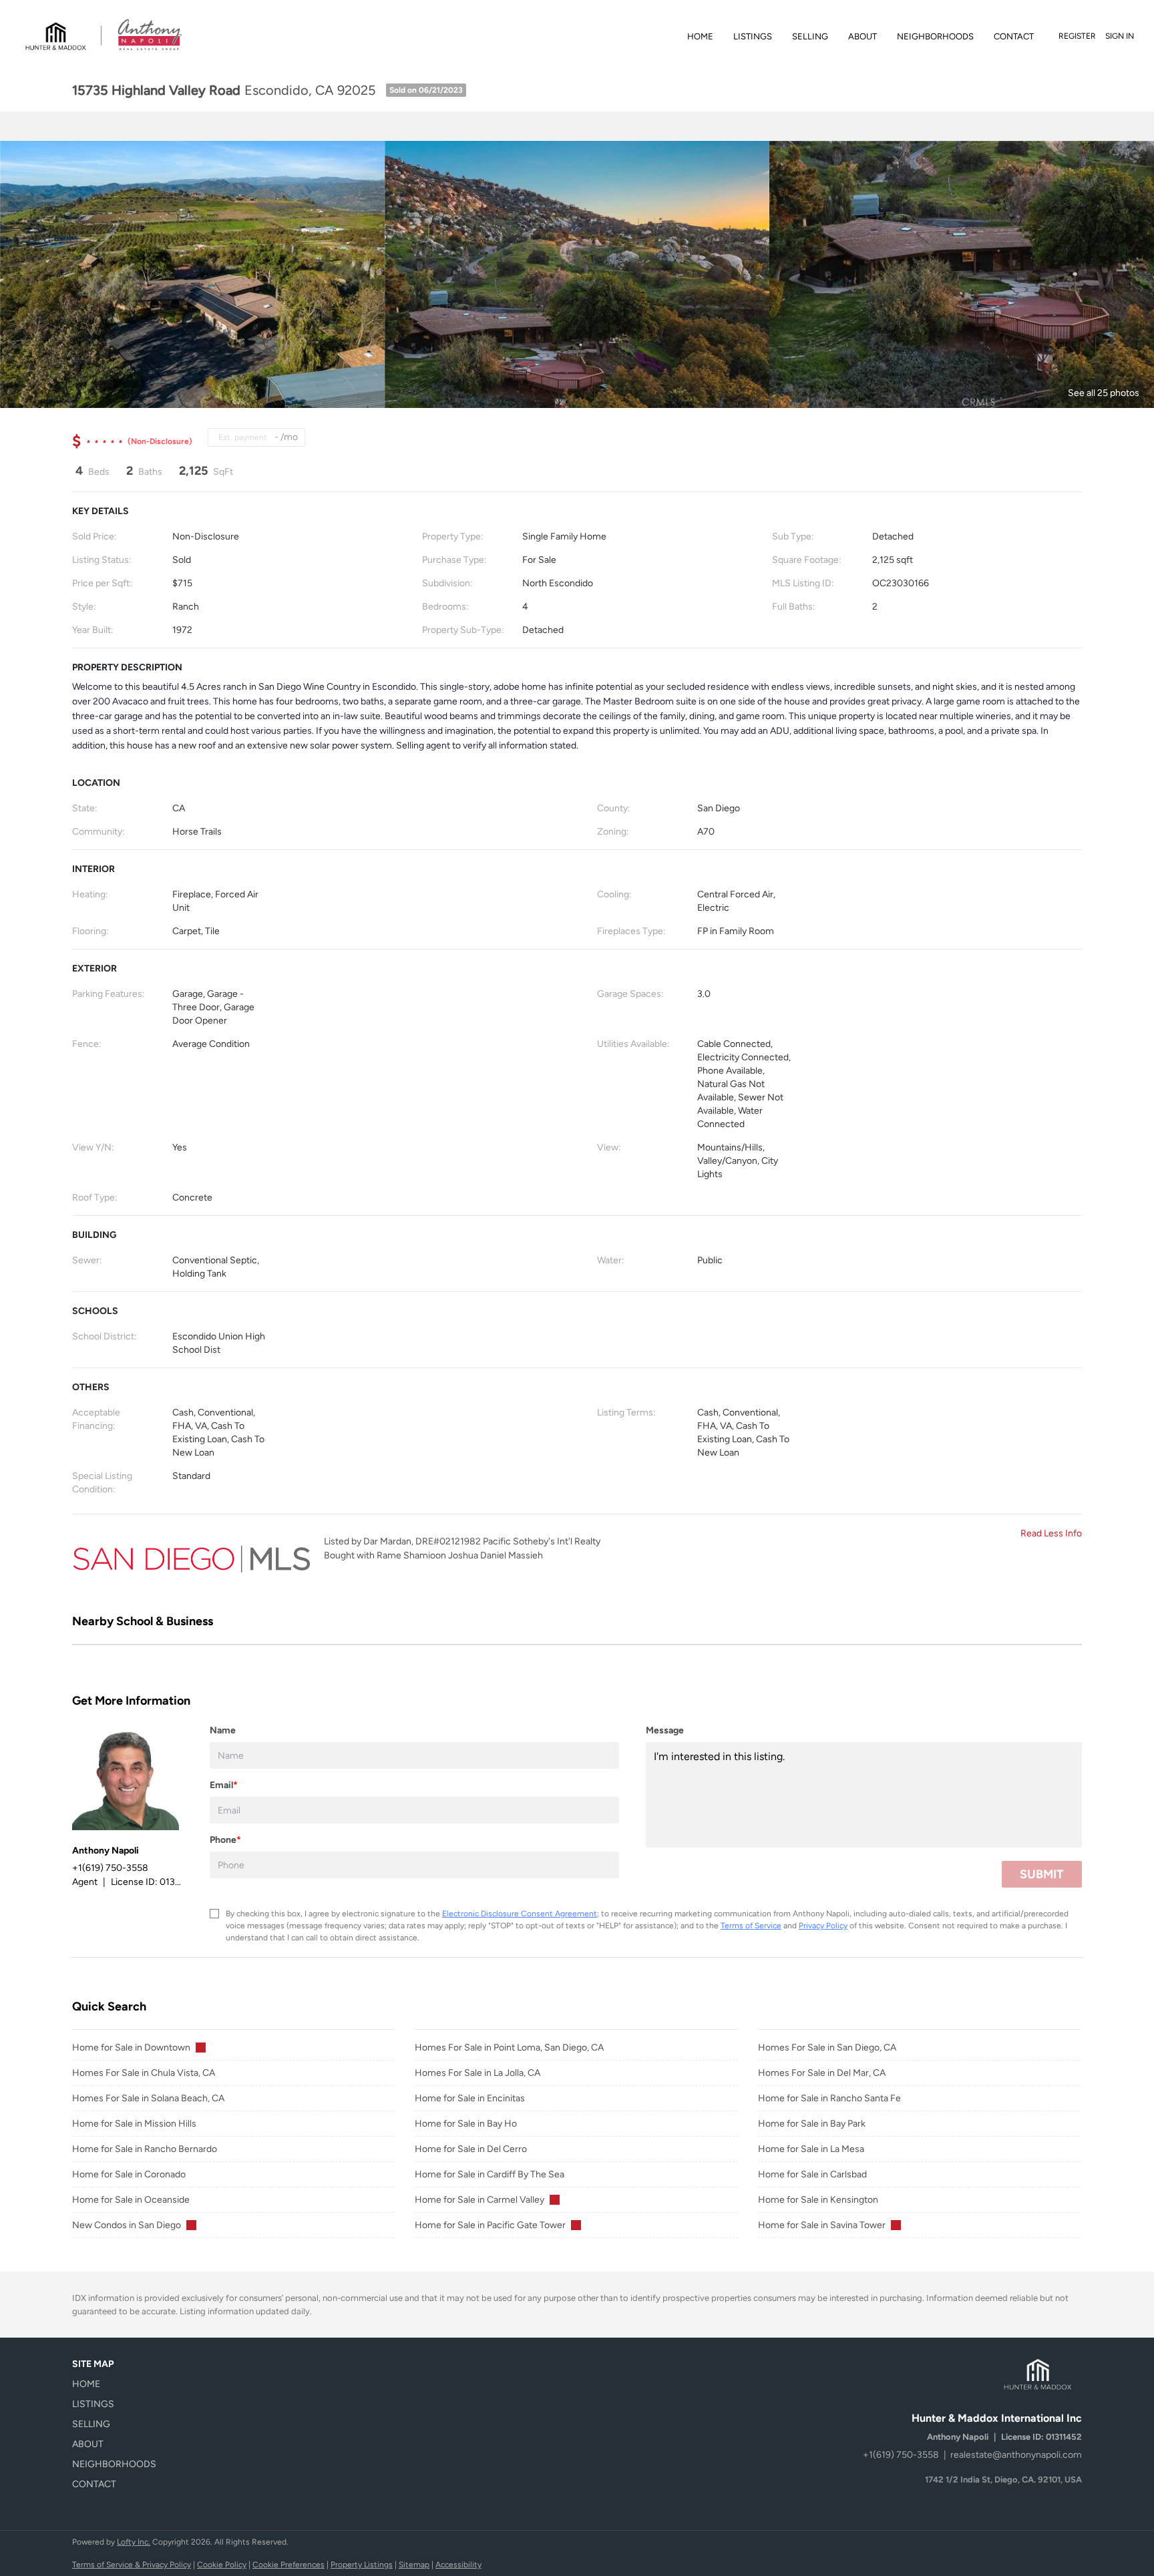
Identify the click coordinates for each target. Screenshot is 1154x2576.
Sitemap (414, 2565)
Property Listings (362, 2565)
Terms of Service (751, 1926)
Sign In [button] (1120, 36)
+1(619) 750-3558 (901, 2455)
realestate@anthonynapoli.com (1016, 2455)
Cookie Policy (222, 2565)
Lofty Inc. (134, 2542)
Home (700, 36)
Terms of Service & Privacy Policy (132, 2565)
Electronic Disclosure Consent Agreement (520, 1914)
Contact (1014, 36)
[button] (118, 2384)
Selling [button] (810, 36)
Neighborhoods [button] (935, 36)
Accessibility (458, 2565)
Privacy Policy (823, 1926)
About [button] (862, 36)
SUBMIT (1042, 1874)
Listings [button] (753, 36)
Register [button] (1077, 36)
